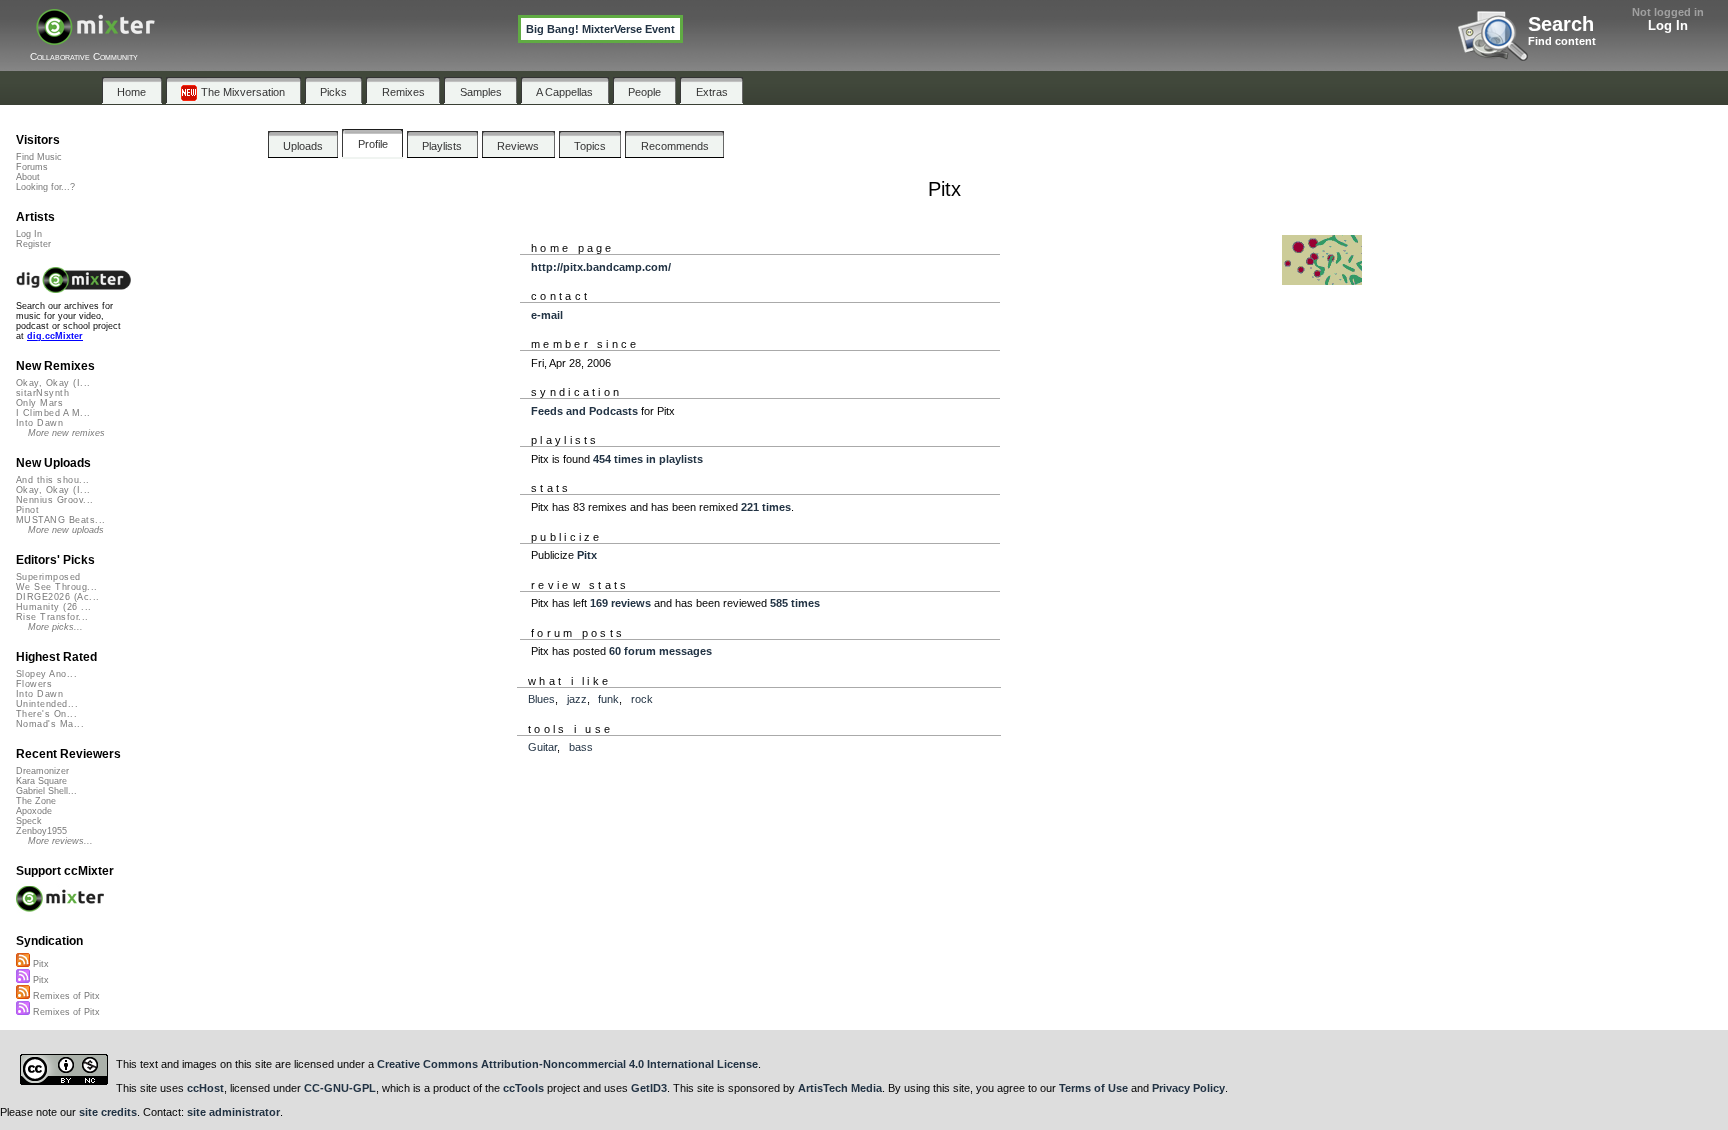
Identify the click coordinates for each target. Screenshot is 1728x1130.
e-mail (547, 315)
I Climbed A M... (53, 413)
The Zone (36, 801)
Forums (32, 167)
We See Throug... (56, 587)
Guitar (542, 747)
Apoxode (34, 811)
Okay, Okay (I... (53, 383)
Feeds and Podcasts (584, 411)
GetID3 (649, 1088)
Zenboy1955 (41, 831)
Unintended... (47, 704)
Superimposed (48, 577)
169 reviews (620, 603)
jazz (577, 699)
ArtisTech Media (840, 1088)
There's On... (46, 714)
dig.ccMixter (55, 336)
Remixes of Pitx (65, 996)
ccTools (523, 1088)
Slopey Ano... (46, 674)
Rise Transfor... (52, 617)
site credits (108, 1112)
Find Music (39, 157)
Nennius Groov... (54, 500)
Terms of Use (1093, 1088)
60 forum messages (660, 651)
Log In (1668, 25)
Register (33, 244)
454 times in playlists (648, 459)
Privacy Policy (1188, 1088)
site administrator (233, 1112)
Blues (541, 699)
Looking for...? (45, 187)
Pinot (27, 510)
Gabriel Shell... (46, 791)
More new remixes (66, 433)
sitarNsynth (42, 393)
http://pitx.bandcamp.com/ (601, 267)
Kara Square (41, 781)
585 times (795, 603)
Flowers (34, 684)
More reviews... (60, 841)
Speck (29, 821)
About (28, 177)
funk (608, 699)
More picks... (55, 627)
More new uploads (66, 530)
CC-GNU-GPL (340, 1088)
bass (581, 747)
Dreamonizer (42, 771)
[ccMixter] (95, 37)
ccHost (205, 1088)
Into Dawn (39, 423)
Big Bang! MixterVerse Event (600, 29)
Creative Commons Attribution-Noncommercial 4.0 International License (567, 1064)
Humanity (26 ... (53, 607)
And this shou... (52, 480)
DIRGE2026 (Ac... (57, 597)
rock (642, 699)
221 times (766, 507)
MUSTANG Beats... (60, 520)
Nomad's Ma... (50, 724)
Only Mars (39, 403)
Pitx (587, 555)
